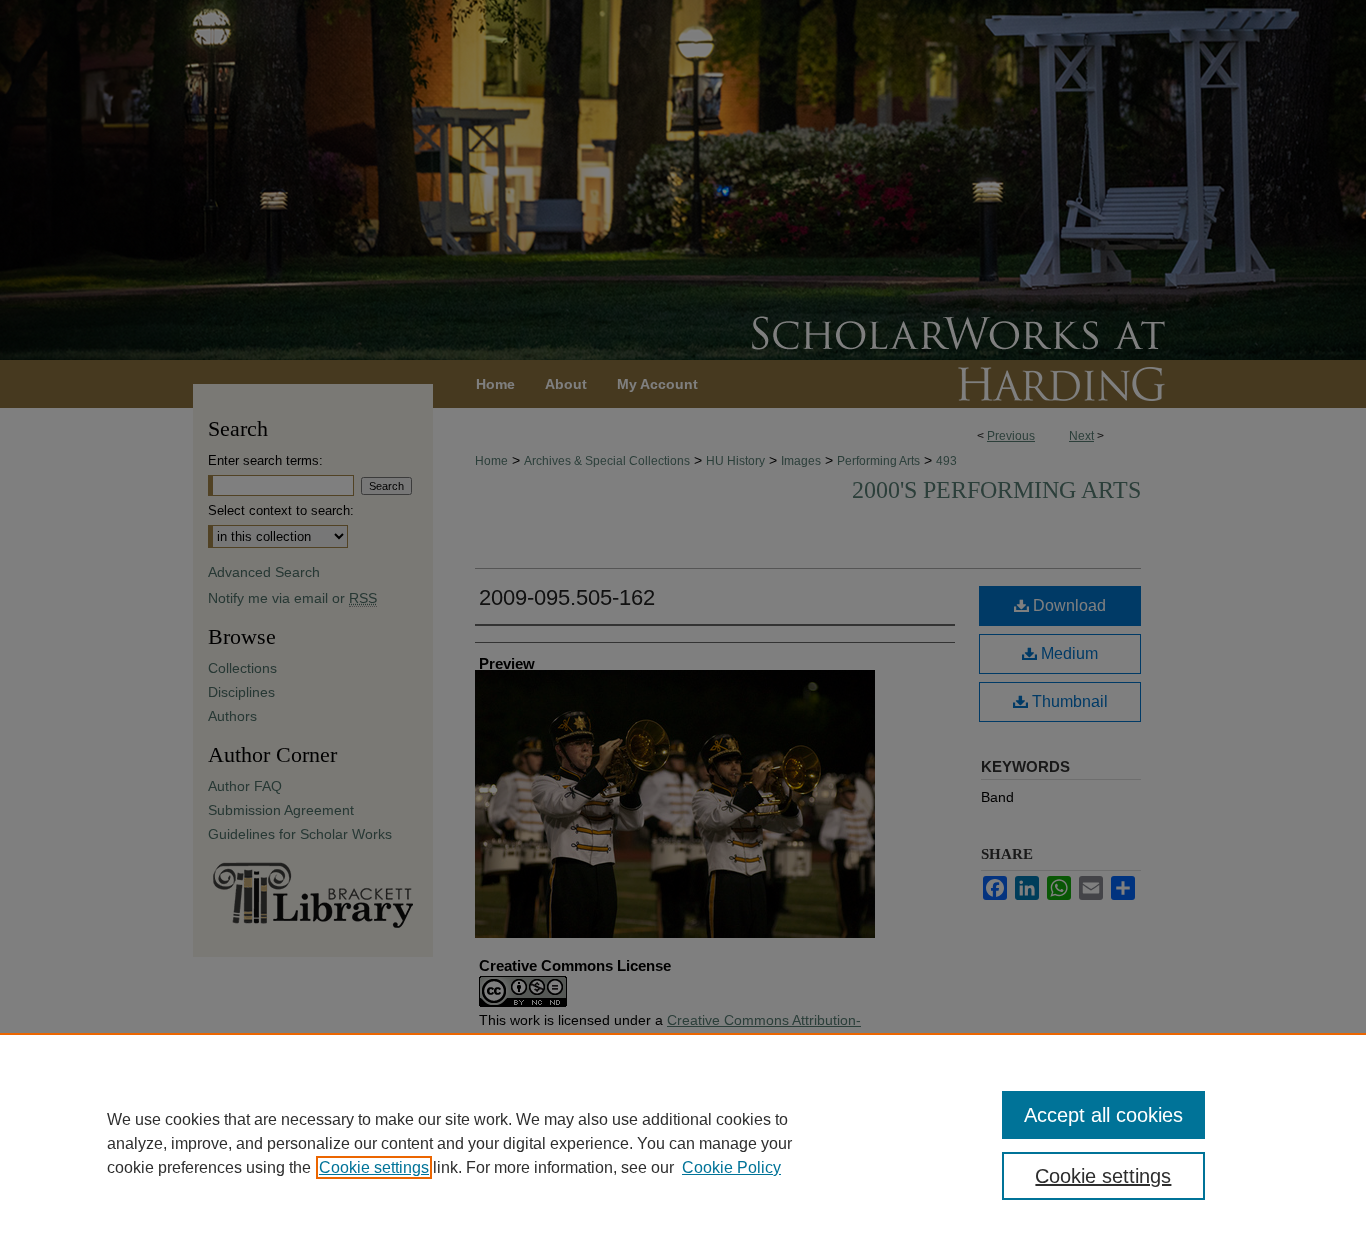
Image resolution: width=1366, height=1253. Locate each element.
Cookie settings (374, 1167)
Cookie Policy (731, 1167)
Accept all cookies (1103, 1115)
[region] (683, 1143)
